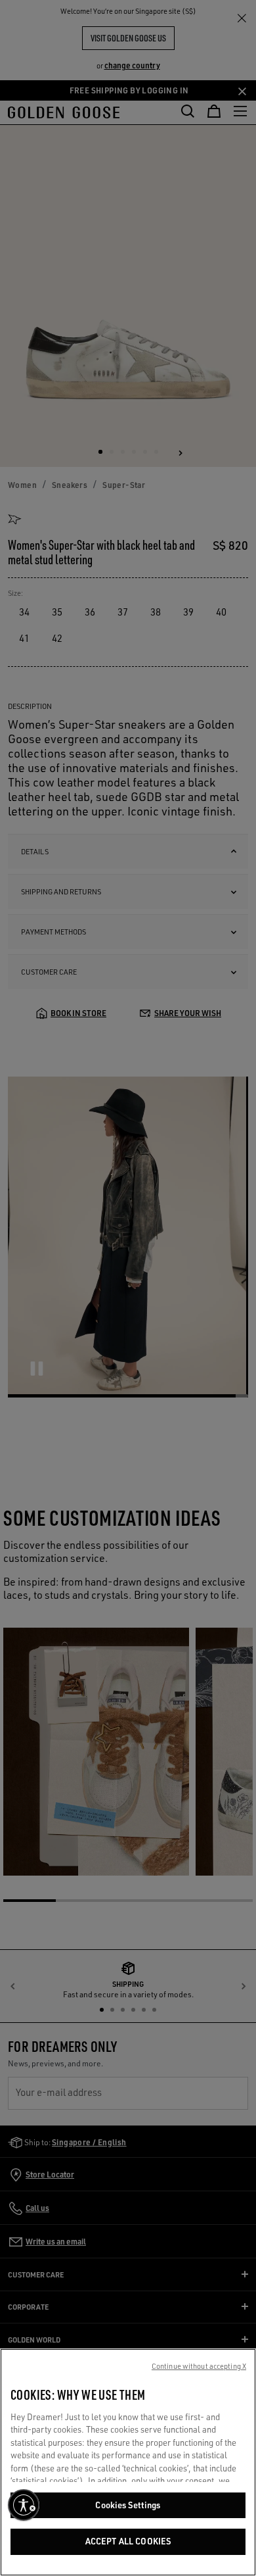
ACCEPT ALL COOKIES (128, 2541)
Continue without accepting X (199, 2366)
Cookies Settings (128, 2505)
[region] (128, 2462)
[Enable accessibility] (24, 2505)
